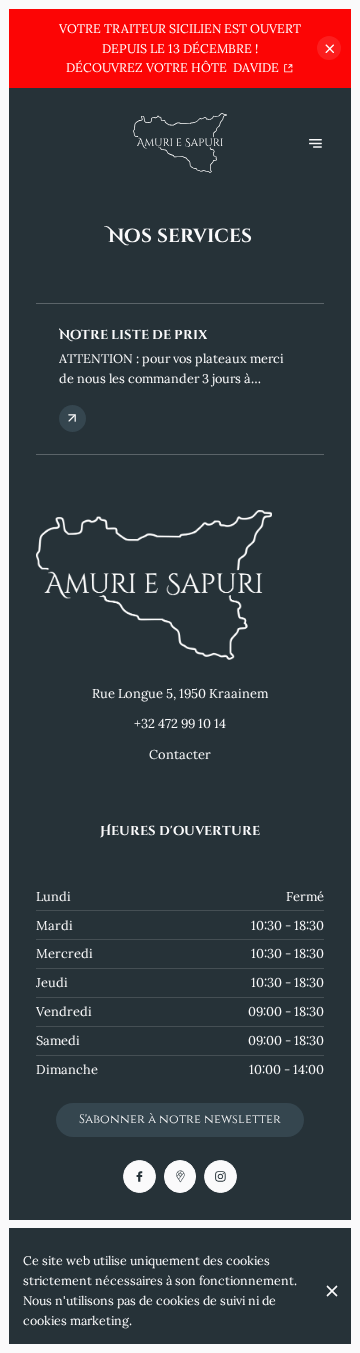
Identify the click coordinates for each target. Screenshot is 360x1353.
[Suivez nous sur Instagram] (220, 1176)
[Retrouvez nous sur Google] (180, 1176)
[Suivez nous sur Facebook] (139, 1176)
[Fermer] (331, 1291)
